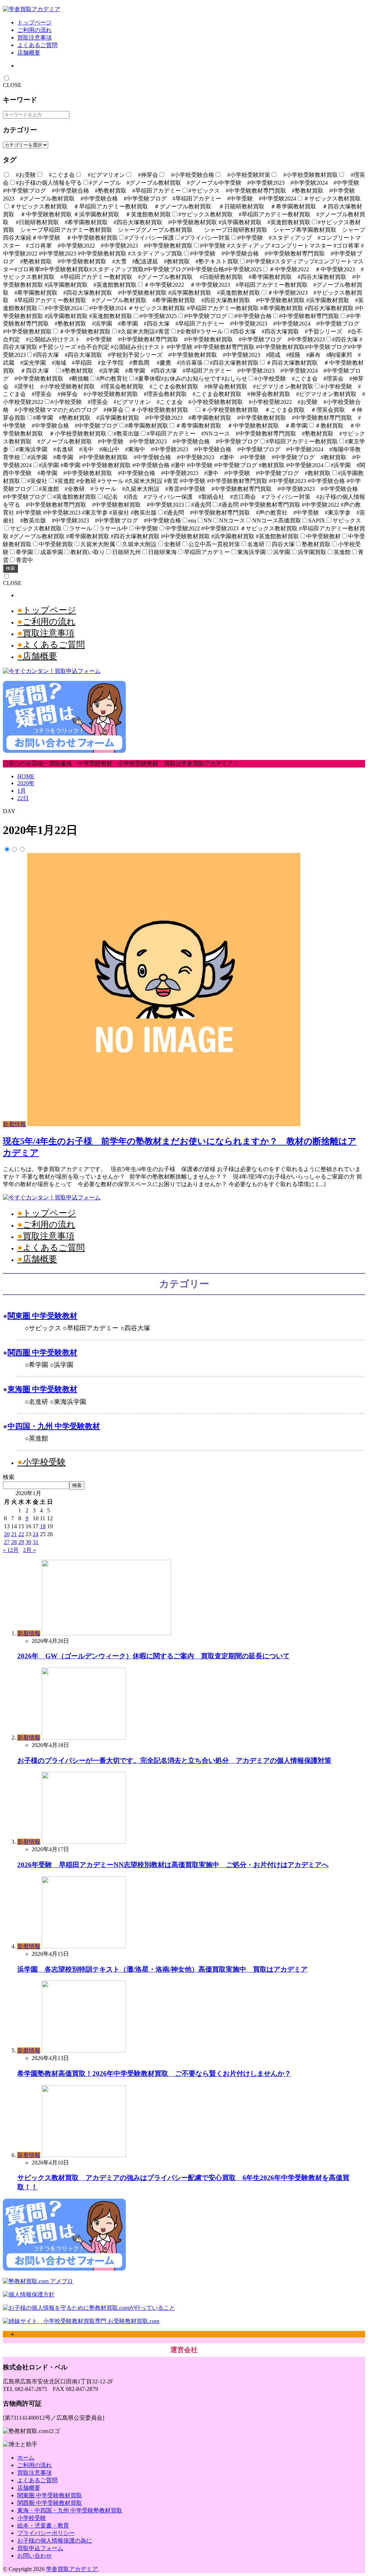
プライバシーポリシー (46, 2533)
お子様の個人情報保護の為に (55, 2541)
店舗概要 (29, 53)
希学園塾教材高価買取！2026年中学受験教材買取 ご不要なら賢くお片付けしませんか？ (154, 2073)
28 (14, 1542)
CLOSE (12, 85)
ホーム (26, 2458)
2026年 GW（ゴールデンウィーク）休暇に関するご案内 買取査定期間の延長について (153, 1656)
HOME (26, 776)
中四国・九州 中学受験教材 (54, 1426)
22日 (23, 798)
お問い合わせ (34, 2556)
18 (43, 1526)
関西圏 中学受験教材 (42, 1352)
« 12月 (11, 1550)
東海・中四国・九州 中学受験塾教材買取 (70, 2510)
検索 (10, 568)
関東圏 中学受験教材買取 (50, 2495)
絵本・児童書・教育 (43, 2526)
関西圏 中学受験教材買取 (50, 2503)
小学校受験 (44, 1462)
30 (28, 1542)
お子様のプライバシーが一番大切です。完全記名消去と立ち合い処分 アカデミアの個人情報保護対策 (174, 1761)
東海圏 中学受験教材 (42, 1389)
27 (7, 1542)
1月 (22, 791)
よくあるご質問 (37, 45)
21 (14, 1534)
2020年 (26, 783)
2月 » (29, 1550)
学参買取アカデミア (72, 2569)
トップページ (34, 22)
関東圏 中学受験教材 (42, 1316)
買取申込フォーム (40, 2548)
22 (21, 1534)
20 (7, 1534)
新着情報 (14, 1124)
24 (36, 1534)
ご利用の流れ (34, 30)
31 (36, 1542)
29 (21, 1542)
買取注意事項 (34, 38)
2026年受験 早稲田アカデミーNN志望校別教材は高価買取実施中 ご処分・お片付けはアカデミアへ (173, 1865)
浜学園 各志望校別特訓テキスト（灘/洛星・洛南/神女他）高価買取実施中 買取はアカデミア (162, 1969)
